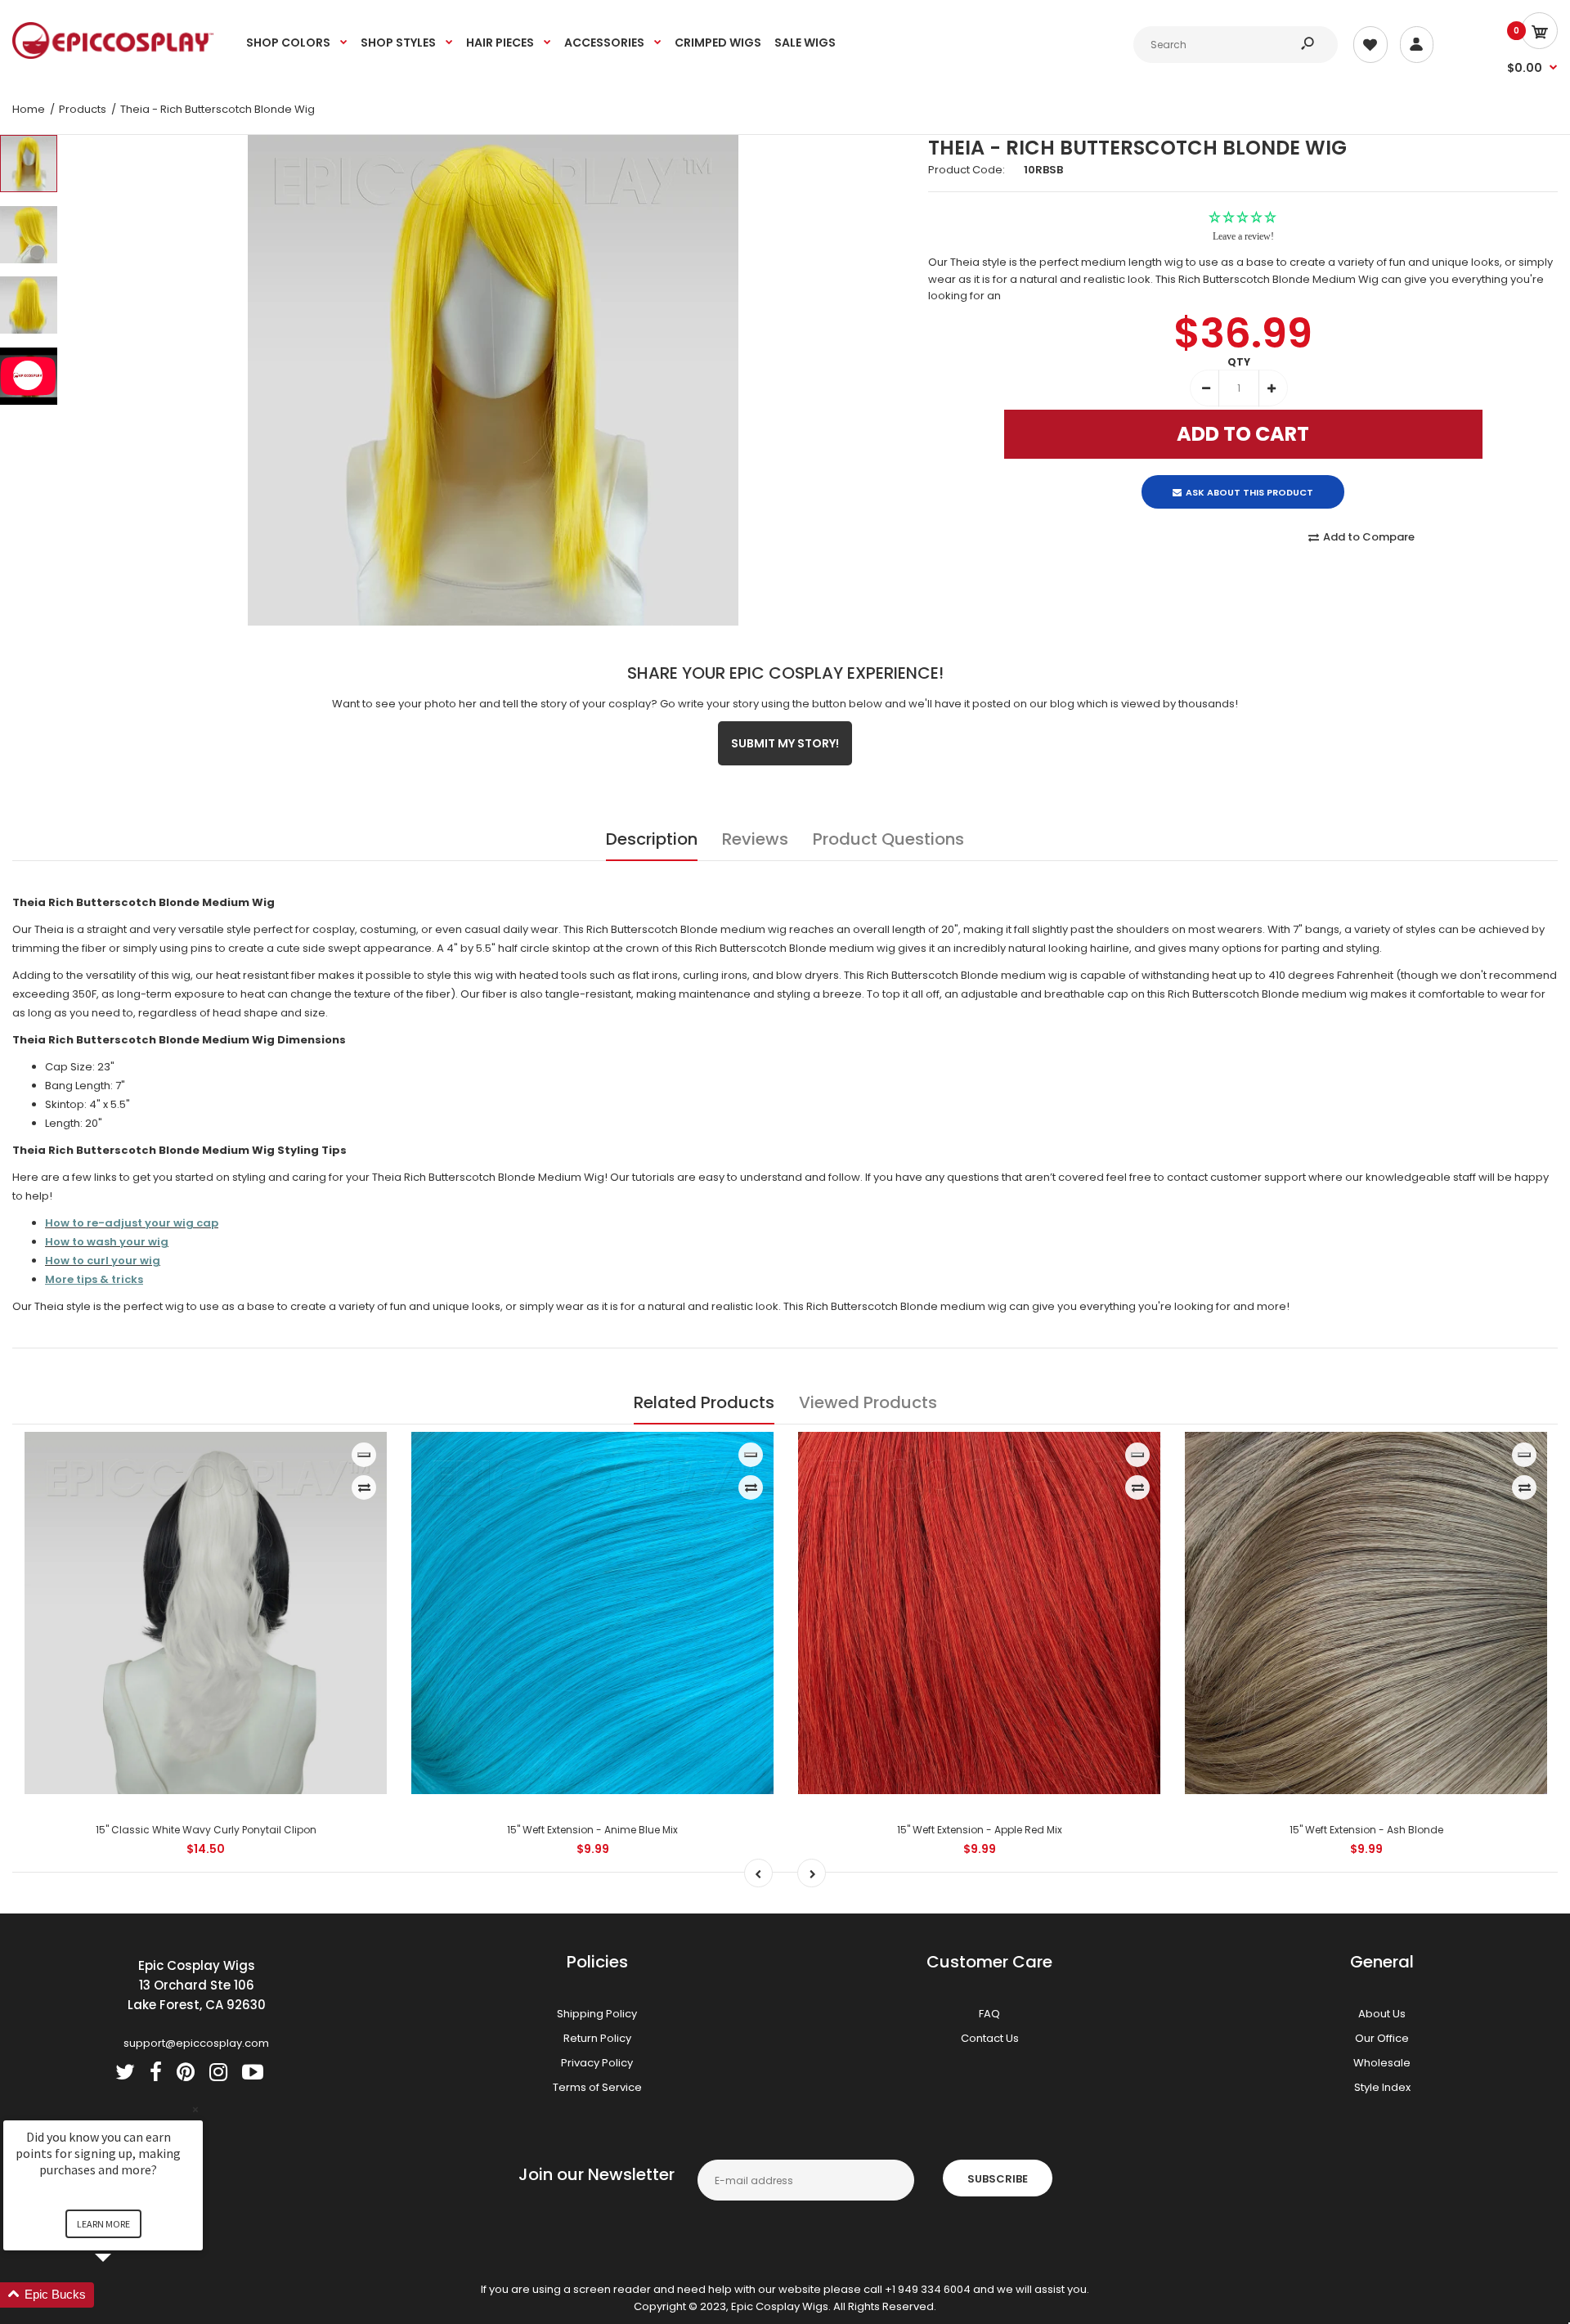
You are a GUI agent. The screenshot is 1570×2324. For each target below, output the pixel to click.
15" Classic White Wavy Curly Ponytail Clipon (206, 1830)
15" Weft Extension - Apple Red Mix (980, 1830)
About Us (1382, 2014)
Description (652, 839)
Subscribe (998, 2179)
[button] (123, 2295)
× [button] (195, 2109)
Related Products (704, 1402)
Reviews (755, 839)
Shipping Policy (597, 2014)
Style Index (1382, 2087)
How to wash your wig (107, 1242)
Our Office (1382, 2038)
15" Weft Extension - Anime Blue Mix (592, 1830)
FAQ (989, 2014)
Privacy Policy (597, 2063)
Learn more (103, 2224)
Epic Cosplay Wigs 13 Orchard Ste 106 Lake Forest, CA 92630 (197, 1985)
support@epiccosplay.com (196, 2043)
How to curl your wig (103, 1261)
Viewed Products (868, 1402)
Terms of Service (597, 2087)
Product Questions (888, 839)
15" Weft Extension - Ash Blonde (1366, 1830)
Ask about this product (1249, 478)
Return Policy (597, 2038)
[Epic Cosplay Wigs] (113, 55)
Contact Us (990, 2038)
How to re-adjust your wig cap (132, 1223)
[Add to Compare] (364, 1487)
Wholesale (1382, 2063)
